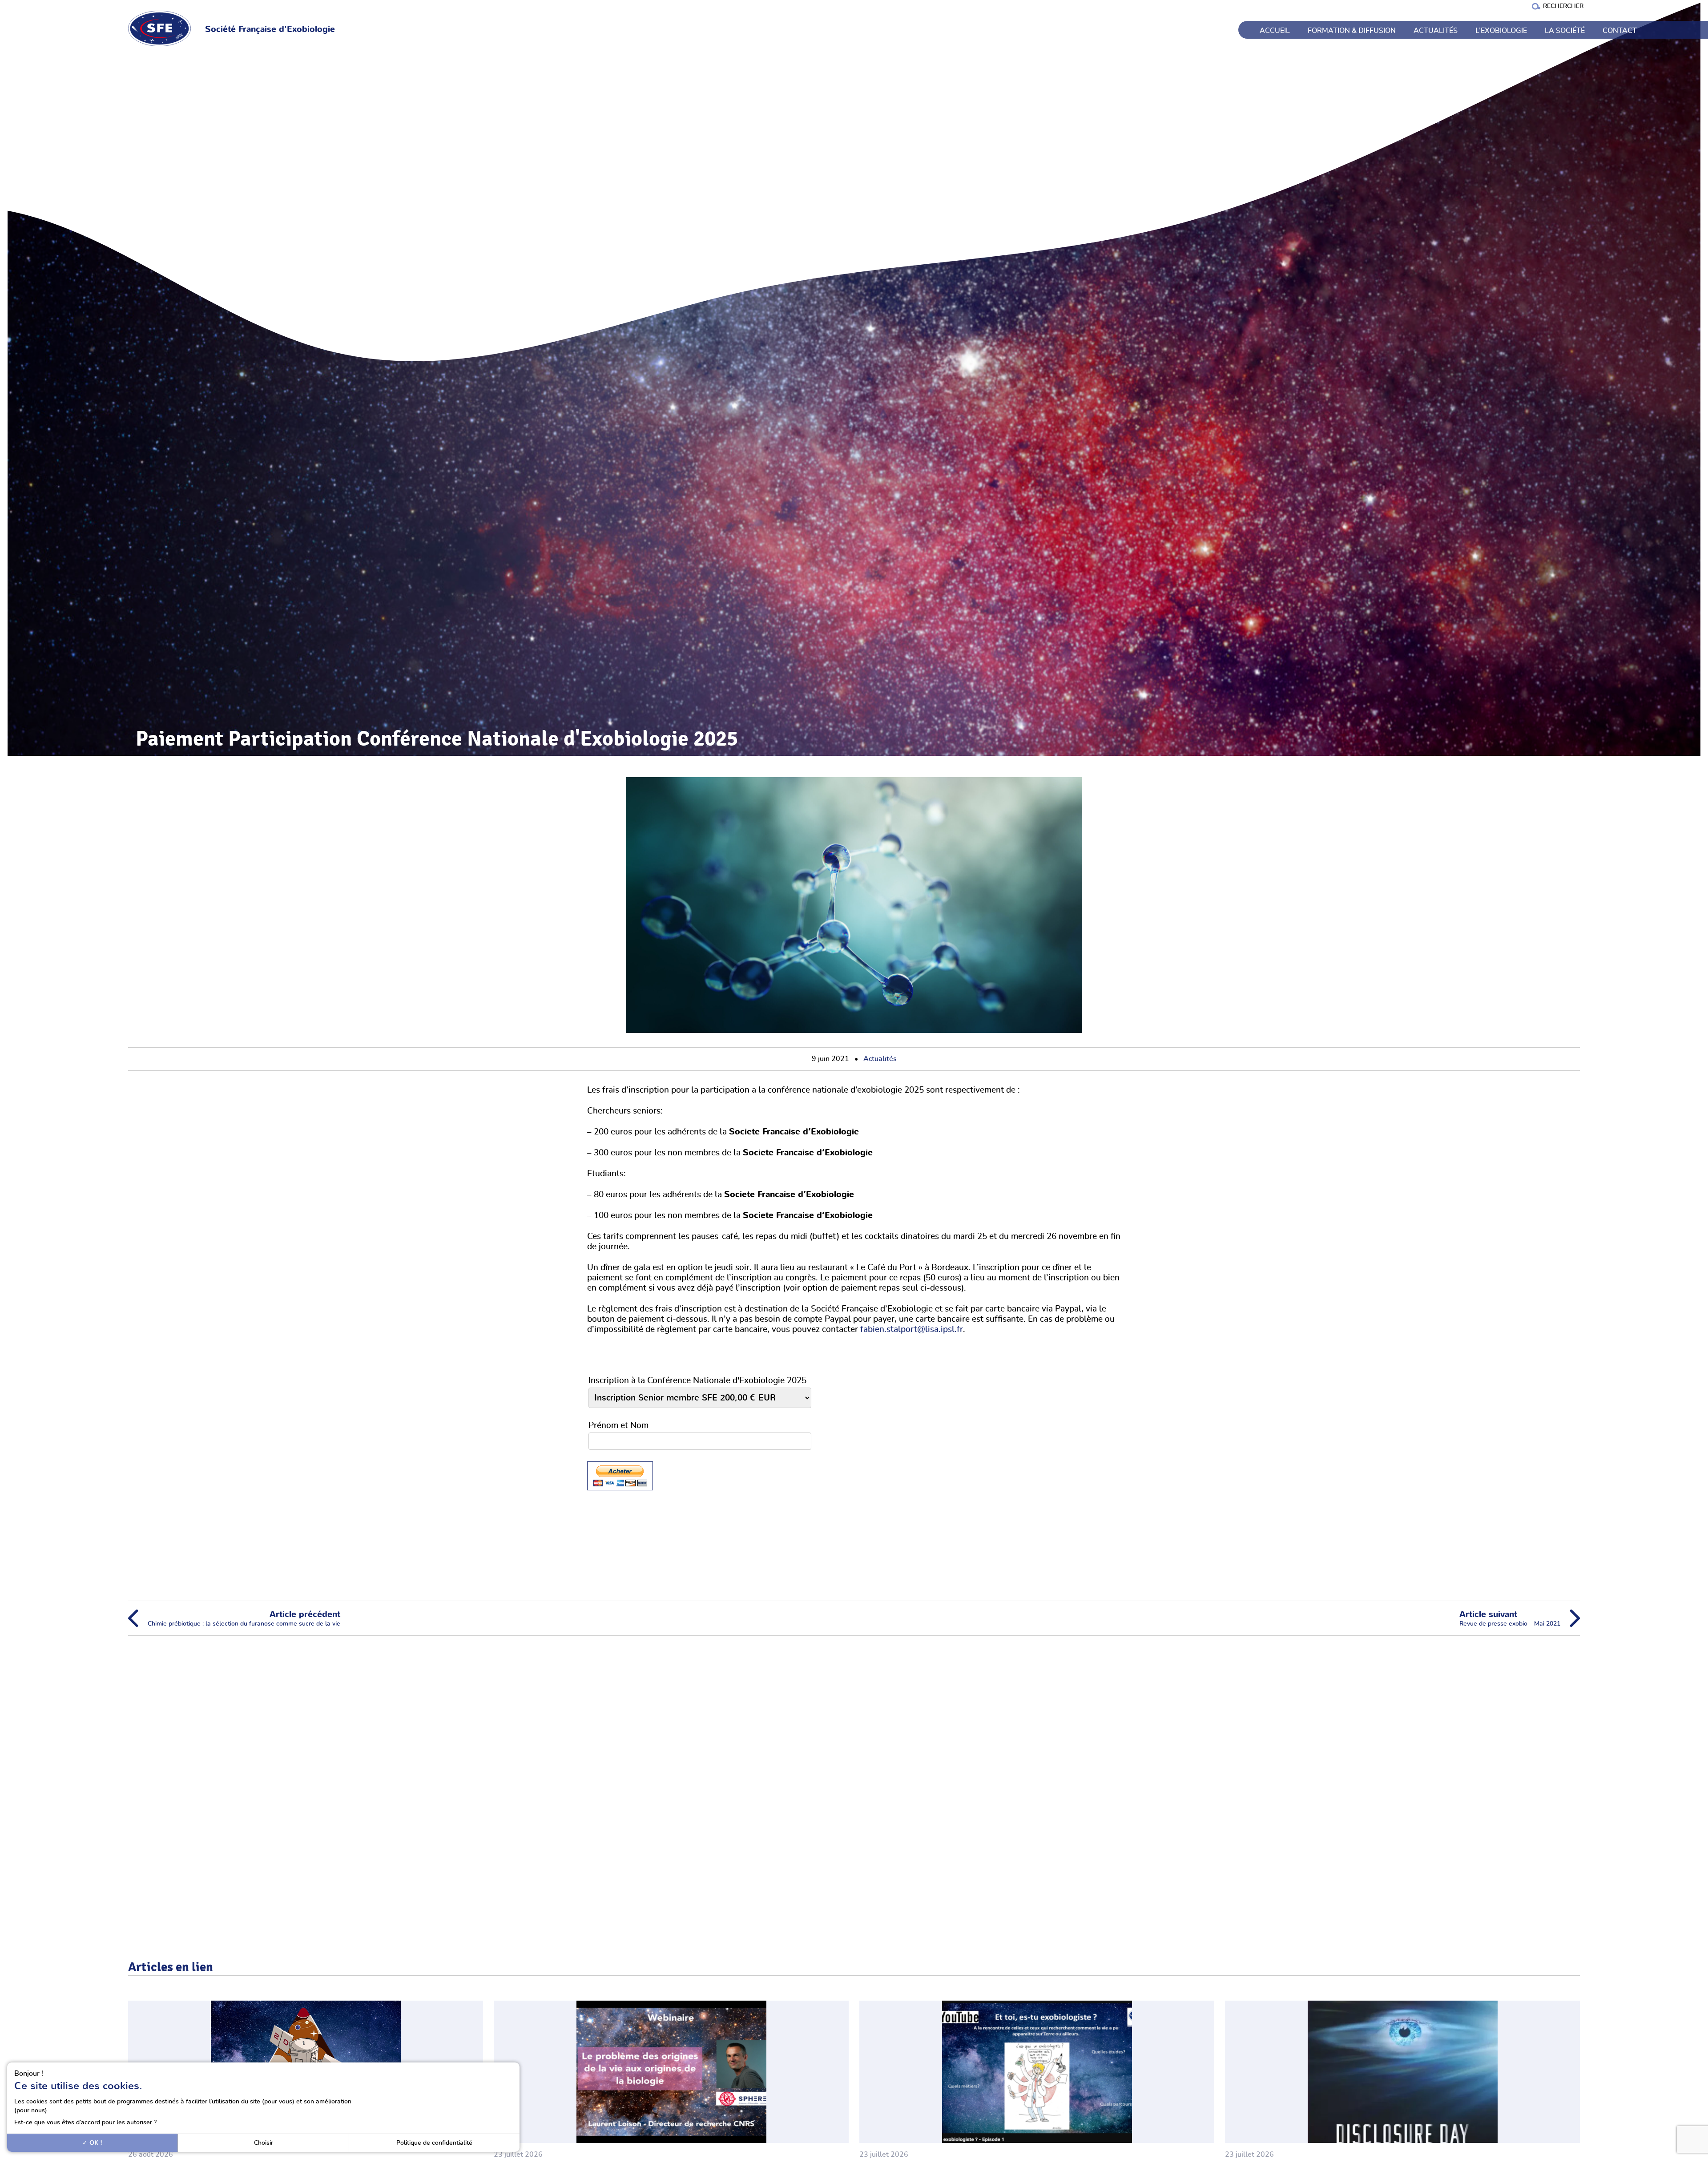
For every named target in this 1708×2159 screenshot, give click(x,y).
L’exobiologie (1501, 31)
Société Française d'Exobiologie (270, 30)
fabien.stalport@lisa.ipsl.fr (912, 1330)
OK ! (95, 2143)
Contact (1620, 31)
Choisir (264, 2143)
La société (1565, 31)
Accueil (1275, 31)
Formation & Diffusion (1352, 31)
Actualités (1436, 31)
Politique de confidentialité (434, 2143)
